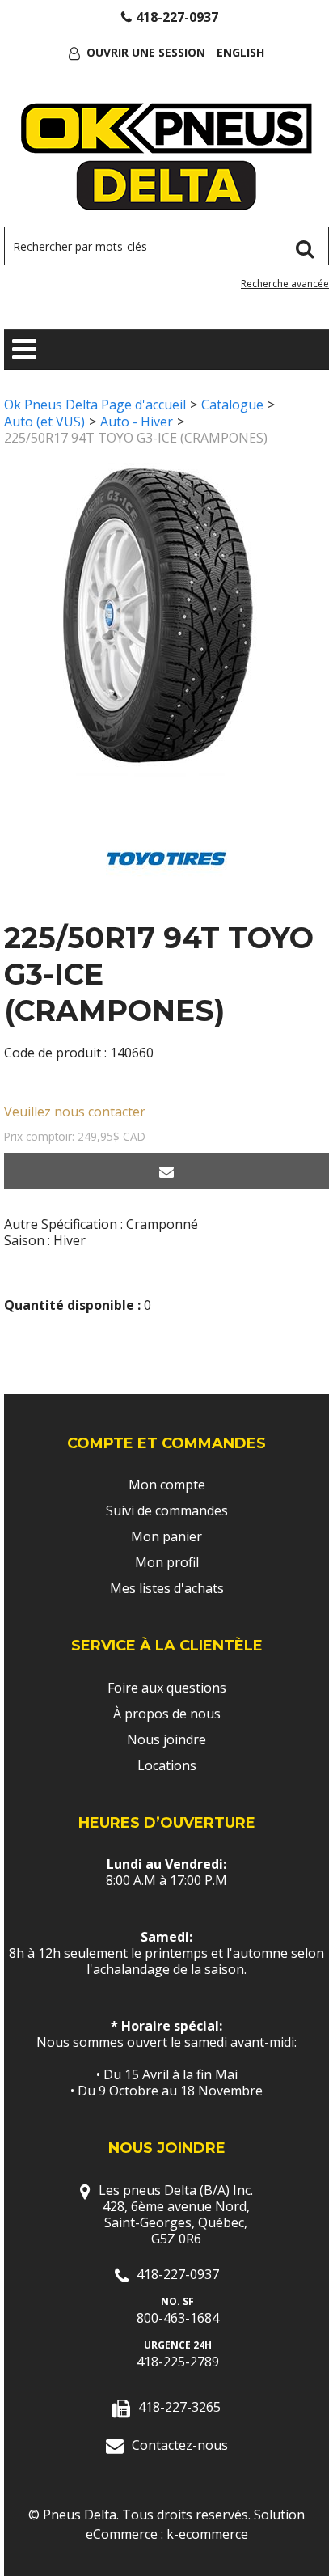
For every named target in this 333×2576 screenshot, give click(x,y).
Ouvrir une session (146, 52)
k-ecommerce (207, 2534)
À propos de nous (167, 1714)
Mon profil (167, 1562)
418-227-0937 (177, 17)
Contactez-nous (180, 2445)
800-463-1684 (178, 2318)
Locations (167, 1765)
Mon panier (166, 1536)
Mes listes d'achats (167, 1588)
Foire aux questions (167, 1688)
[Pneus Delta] (167, 157)
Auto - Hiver (137, 422)
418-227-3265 (179, 2407)
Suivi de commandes (167, 1510)
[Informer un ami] (166, 1171)
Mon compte (167, 1485)
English (240, 52)
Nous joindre (166, 1739)
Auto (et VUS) (44, 422)
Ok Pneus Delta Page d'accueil (95, 405)
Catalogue (232, 405)
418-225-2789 (178, 2362)
